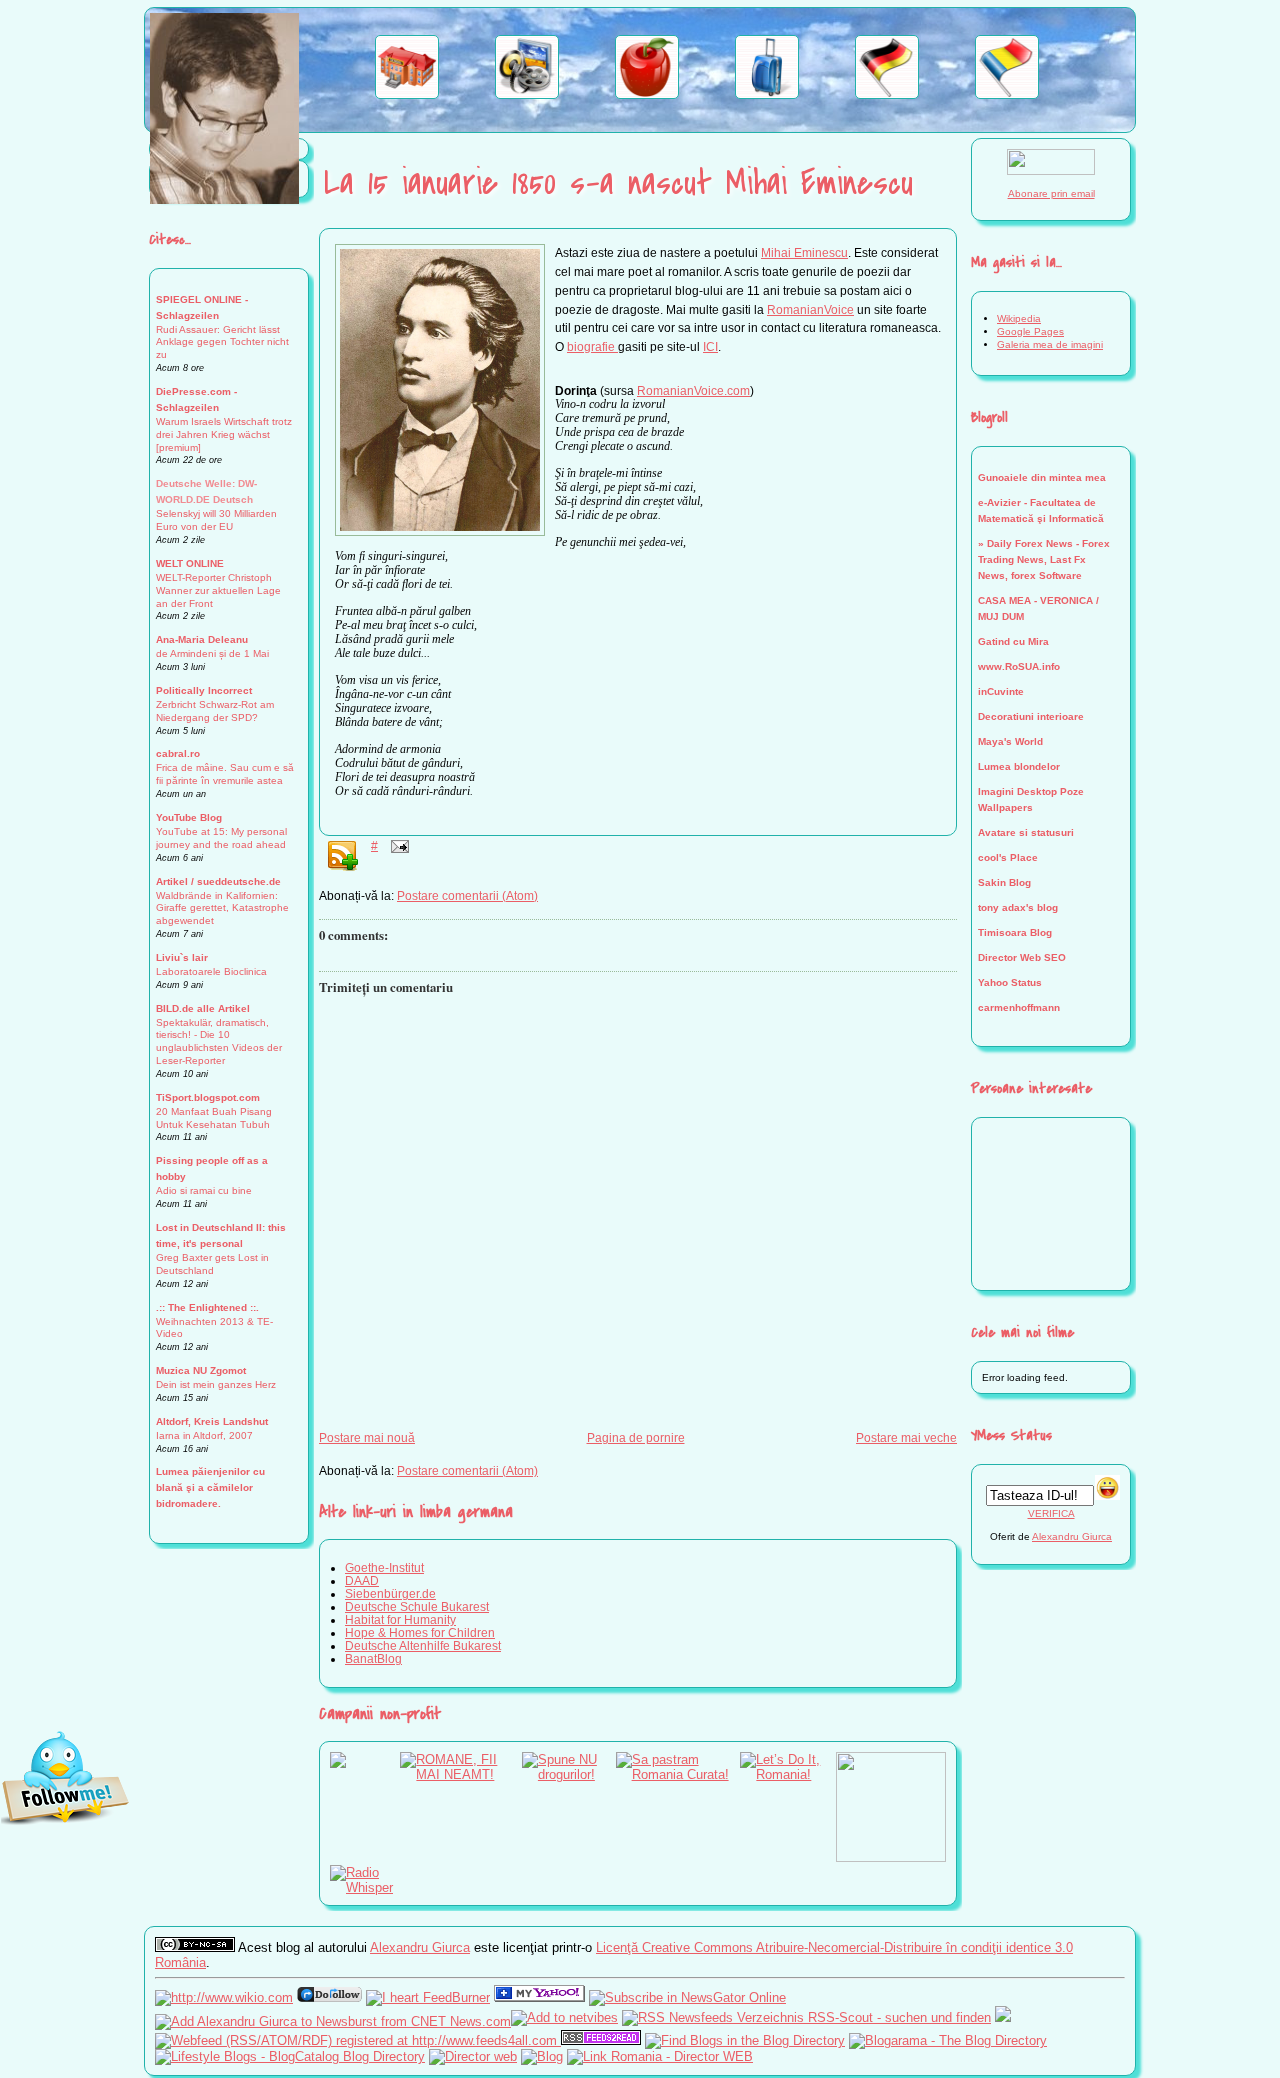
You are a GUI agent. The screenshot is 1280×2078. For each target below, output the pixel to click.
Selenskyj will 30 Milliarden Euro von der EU (216, 520)
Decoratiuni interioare (1031, 716)
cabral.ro (178, 753)
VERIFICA (1051, 1513)
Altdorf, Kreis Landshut (212, 1421)
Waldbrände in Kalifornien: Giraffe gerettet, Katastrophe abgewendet (222, 908)
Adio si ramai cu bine (204, 1190)
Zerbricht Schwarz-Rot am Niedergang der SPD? (215, 711)
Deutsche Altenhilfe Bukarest (423, 1645)
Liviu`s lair (182, 957)
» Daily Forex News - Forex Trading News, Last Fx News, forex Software (1044, 559)
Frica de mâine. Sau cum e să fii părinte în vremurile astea (225, 774)
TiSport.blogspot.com (208, 1097)
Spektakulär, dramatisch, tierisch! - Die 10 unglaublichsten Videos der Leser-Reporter (219, 1042)
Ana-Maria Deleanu (202, 639)
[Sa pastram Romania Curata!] (678, 1774)
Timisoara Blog (1015, 932)
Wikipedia (1019, 318)
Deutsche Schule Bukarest (417, 1606)
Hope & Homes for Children (420, 1632)
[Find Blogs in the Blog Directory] (745, 2040)
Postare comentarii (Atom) (467, 895)
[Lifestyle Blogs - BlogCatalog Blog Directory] (290, 2056)
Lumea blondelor (1019, 766)
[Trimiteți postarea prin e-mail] (397, 845)
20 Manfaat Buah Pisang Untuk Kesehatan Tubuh (214, 1118)
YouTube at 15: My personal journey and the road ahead (221, 838)
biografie (592, 346)
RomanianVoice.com (693, 390)
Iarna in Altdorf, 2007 (204, 1435)
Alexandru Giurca (1072, 1536)
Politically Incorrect (204, 690)
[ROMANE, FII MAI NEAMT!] (461, 1774)
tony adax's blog (1018, 907)
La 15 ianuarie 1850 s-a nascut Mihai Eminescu (618, 183)
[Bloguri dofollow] (329, 1997)
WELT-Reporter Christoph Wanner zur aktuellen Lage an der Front (218, 590)
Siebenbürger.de (390, 1593)
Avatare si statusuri (1026, 832)
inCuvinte (1001, 691)
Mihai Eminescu (804, 252)
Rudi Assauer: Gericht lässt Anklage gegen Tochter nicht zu (222, 342)
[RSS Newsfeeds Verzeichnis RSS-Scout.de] (806, 2017)
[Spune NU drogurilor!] (569, 1774)
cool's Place (1008, 857)
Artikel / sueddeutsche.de (218, 881)
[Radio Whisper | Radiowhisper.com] (365, 1887)
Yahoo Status (1010, 982)
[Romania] (1007, 94)
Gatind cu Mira (1013, 641)
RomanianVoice (810, 309)
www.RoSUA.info (1019, 666)
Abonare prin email (1051, 193)
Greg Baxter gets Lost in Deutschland (212, 1264)
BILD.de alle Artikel (203, 1008)
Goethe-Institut (384, 1567)
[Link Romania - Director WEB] (660, 2056)
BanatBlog (373, 1658)
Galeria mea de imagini (1050, 344)
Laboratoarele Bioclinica (211, 971)
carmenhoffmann (1019, 1007)
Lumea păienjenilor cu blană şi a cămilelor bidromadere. (210, 1487)
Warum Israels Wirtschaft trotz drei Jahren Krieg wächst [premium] (224, 434)
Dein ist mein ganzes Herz (216, 1384)
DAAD (362, 1580)
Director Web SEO (1022, 957)
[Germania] (887, 94)
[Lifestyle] (647, 94)
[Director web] (473, 2056)
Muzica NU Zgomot (201, 1370)
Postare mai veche (906, 1437)
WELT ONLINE (190, 563)
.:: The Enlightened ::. (207, 1307)
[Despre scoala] (407, 94)
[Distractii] (527, 94)
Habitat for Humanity (400, 1619)
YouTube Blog (189, 817)
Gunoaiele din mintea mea (1042, 477)
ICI (710, 346)
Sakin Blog (1004, 882)
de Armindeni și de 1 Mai (212, 653)
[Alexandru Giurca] (539, 1997)
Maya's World (1010, 741)
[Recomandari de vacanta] (767, 94)
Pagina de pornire (636, 1437)
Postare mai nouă (367, 1437)
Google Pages (1030, 331)
